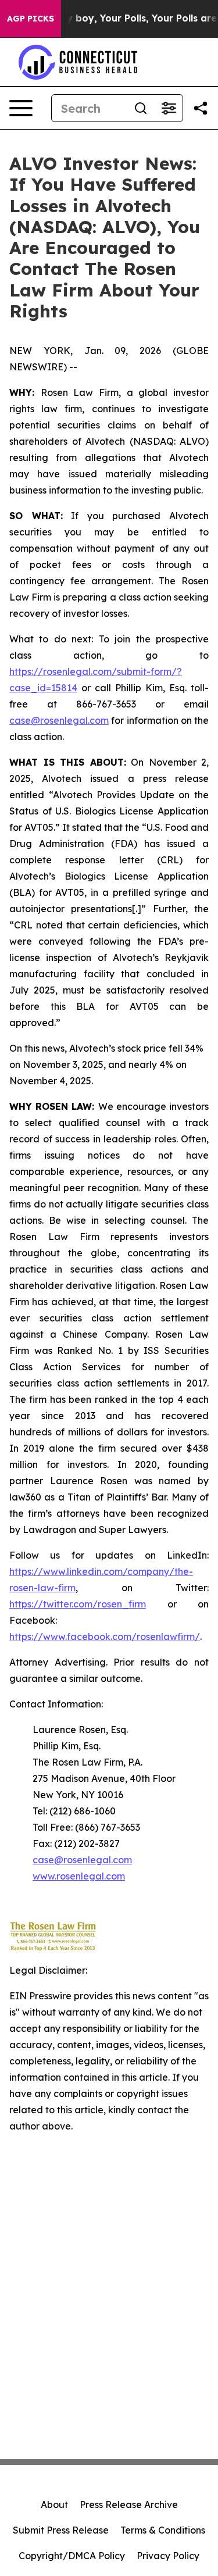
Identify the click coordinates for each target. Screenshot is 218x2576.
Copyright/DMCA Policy (72, 2556)
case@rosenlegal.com (59, 720)
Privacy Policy (168, 2556)
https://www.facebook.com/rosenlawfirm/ (105, 1637)
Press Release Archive (129, 2504)
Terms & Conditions (163, 2530)
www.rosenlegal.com (79, 1876)
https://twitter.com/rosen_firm (78, 1604)
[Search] (141, 108)
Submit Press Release (61, 2530)
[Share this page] (201, 108)
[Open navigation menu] (21, 108)
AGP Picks (31, 19)
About (54, 2504)
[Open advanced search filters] (169, 108)
